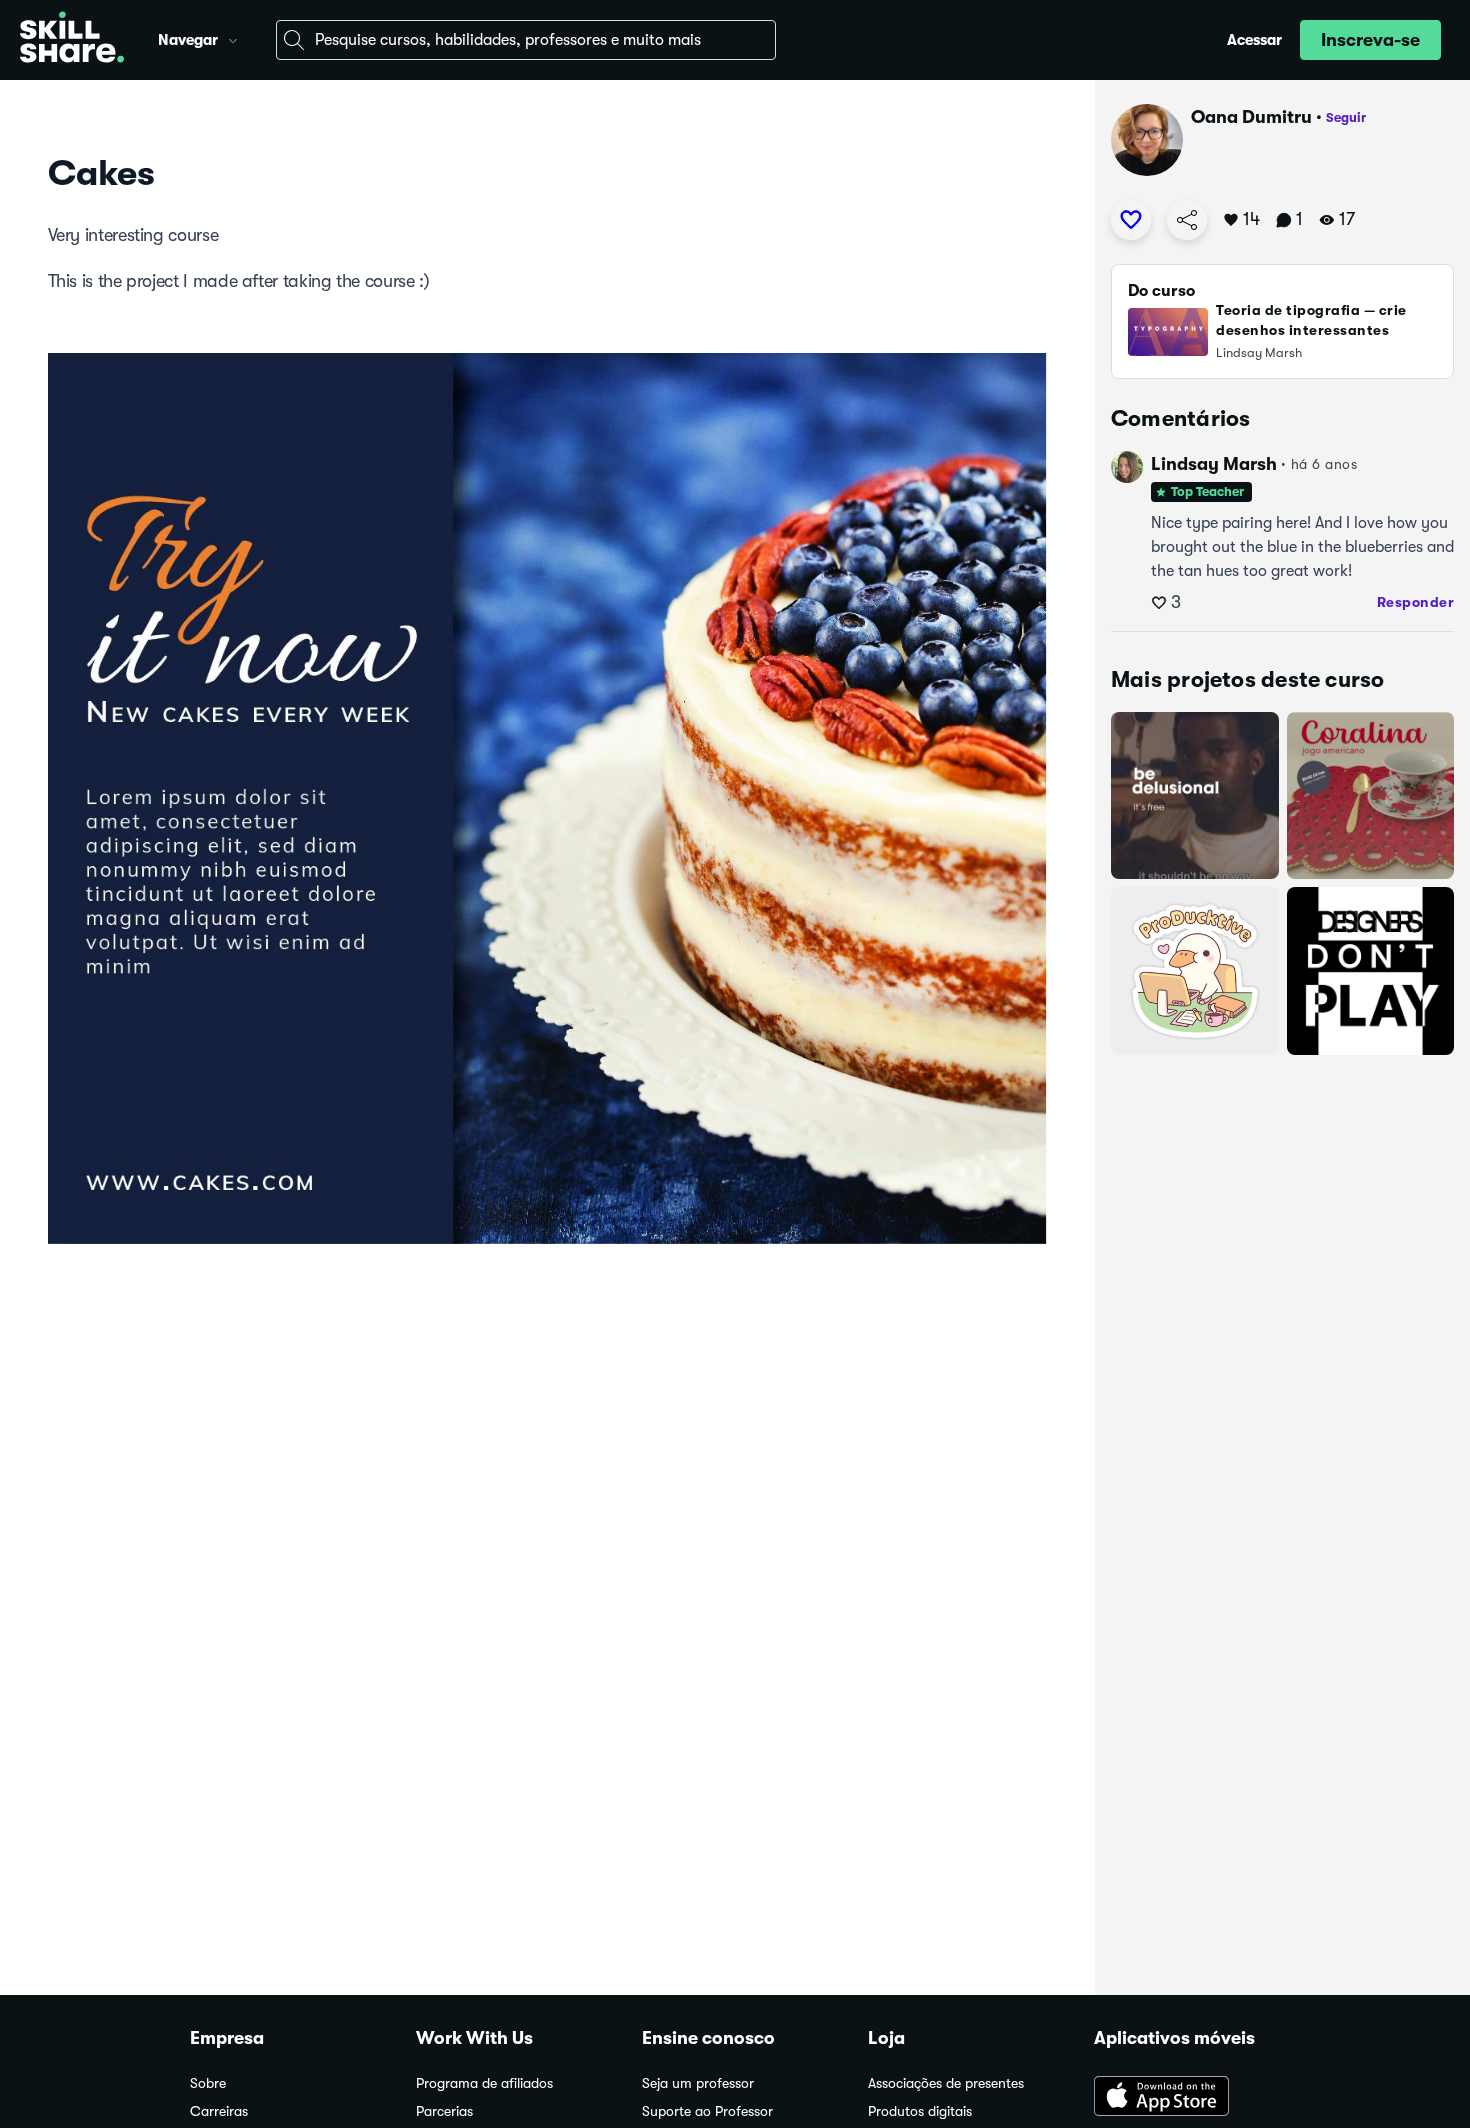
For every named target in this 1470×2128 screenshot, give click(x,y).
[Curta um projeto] (1131, 220)
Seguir (1346, 117)
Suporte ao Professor (707, 2111)
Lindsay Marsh (1214, 464)
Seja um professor (698, 2083)
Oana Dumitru (1251, 117)
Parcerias (444, 2111)
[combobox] (526, 40)
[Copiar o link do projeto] (1187, 220)
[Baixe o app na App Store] (1187, 2098)
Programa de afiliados (484, 2083)
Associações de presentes (946, 2083)
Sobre (208, 2083)
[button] (233, 38)
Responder (1416, 602)
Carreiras (219, 2111)
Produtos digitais (920, 2111)
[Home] (72, 40)
